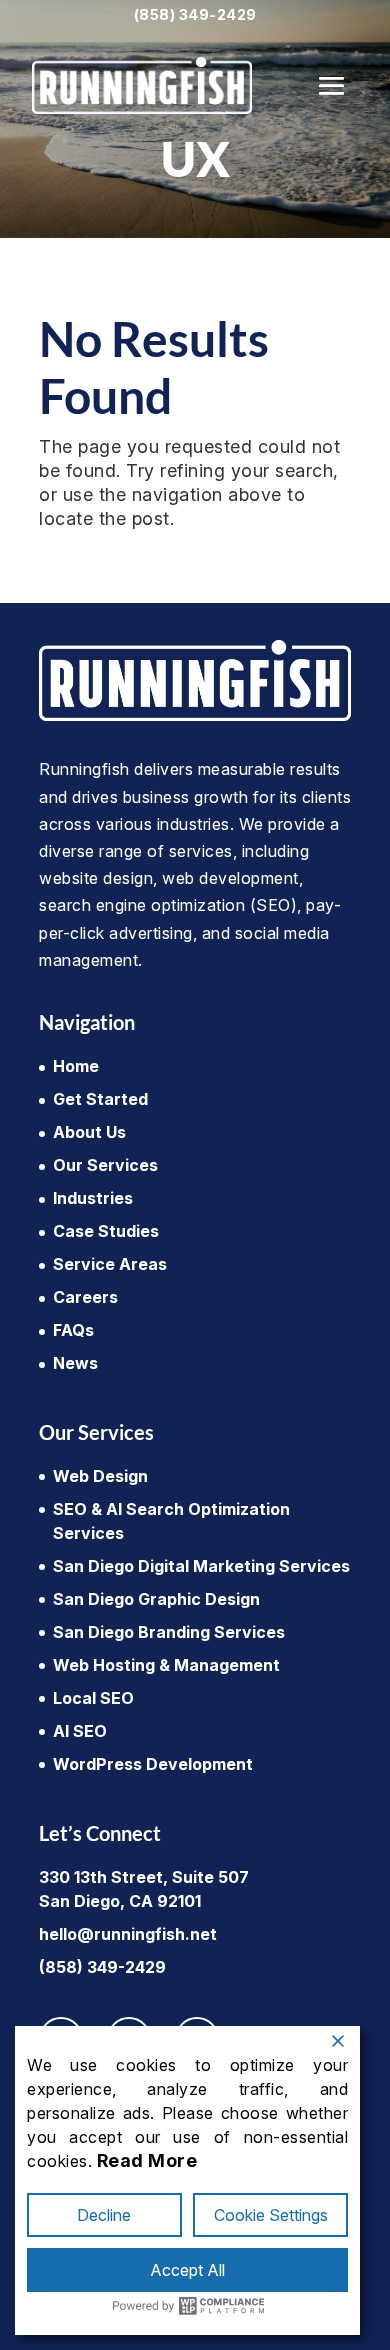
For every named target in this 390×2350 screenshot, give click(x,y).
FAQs (73, 1330)
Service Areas (110, 1264)
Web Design (100, 1476)
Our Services (105, 1165)
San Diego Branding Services (169, 1632)
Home (76, 1066)
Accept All (187, 2270)
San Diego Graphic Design (156, 1599)
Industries (93, 1198)
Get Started (100, 1099)
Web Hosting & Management (166, 1665)
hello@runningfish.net (128, 1934)
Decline (104, 2215)
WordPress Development (153, 1764)
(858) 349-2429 (195, 14)
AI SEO (80, 1731)
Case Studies (106, 1231)
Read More (147, 2160)
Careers (85, 1297)
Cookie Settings (271, 2215)
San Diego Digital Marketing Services (201, 1566)
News (75, 1363)
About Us (89, 1132)
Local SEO (93, 1698)
